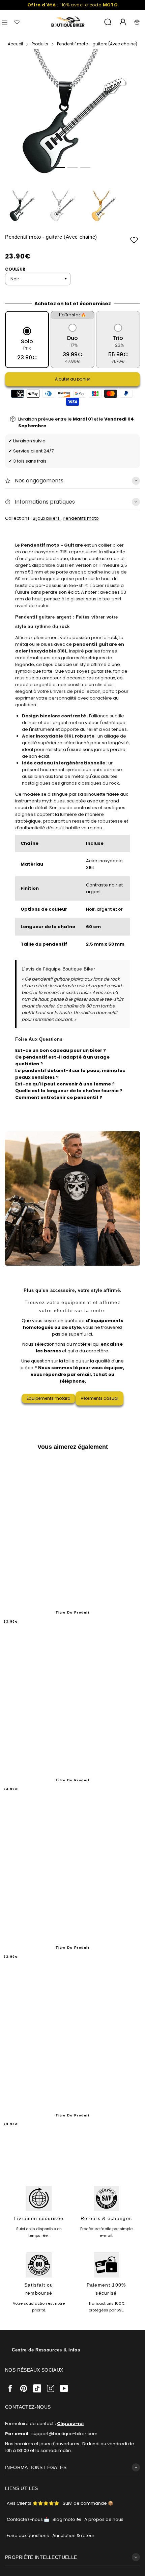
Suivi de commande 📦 (88, 2503)
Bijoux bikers (47, 518)
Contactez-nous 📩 (28, 2519)
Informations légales (36, 2467)
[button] (60, 167)
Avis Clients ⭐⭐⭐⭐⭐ (33, 2503)
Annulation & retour (73, 2535)
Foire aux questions (28, 2535)
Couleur (15, 269)
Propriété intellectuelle (41, 2557)
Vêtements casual (99, 1398)
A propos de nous (104, 2519)
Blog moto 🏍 (67, 2519)
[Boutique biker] (68, 22)
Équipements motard (49, 1398)
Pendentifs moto (81, 518)
